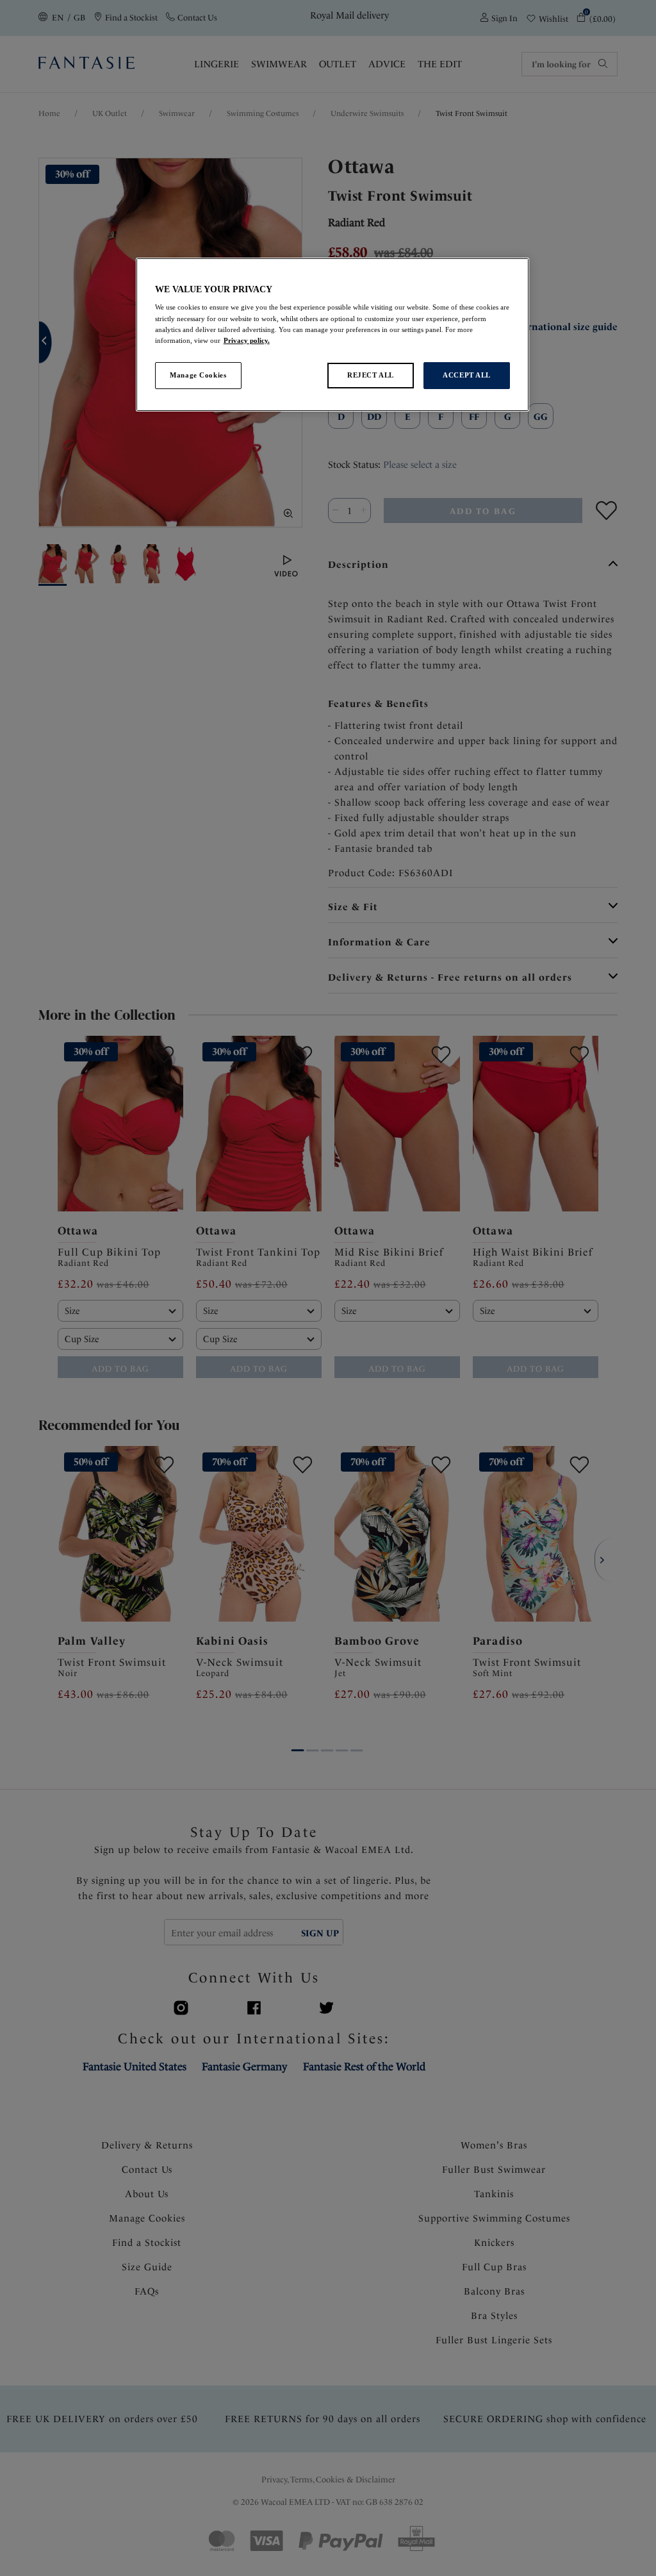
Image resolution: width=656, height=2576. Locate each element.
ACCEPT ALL (467, 375)
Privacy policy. (247, 340)
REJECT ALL (371, 375)
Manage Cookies (198, 375)
